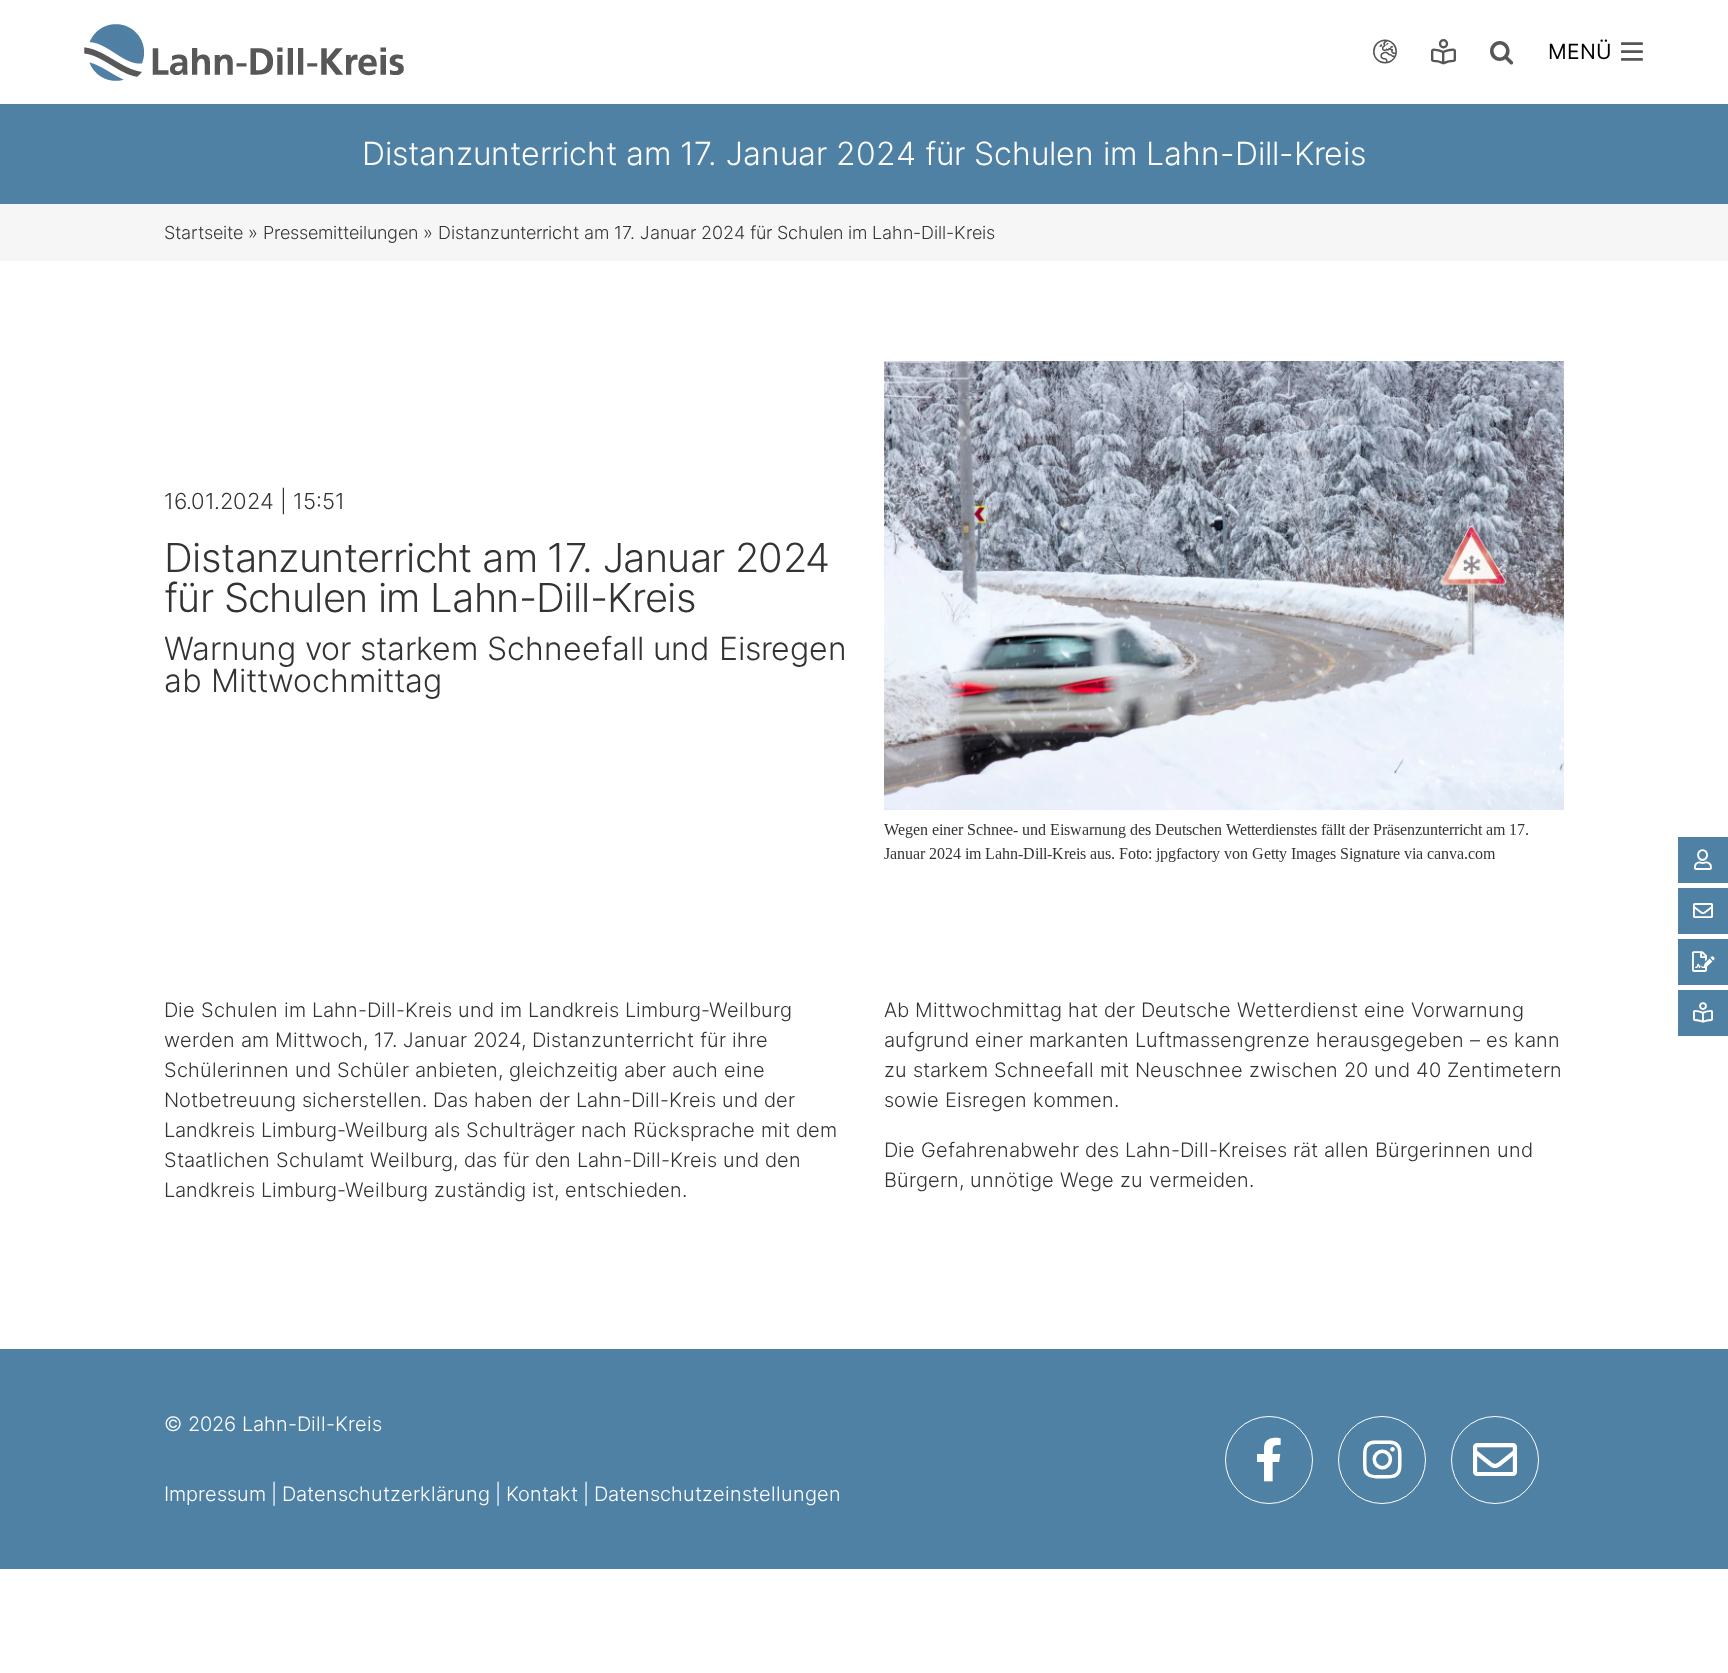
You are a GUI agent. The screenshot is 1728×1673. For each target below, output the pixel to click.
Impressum (215, 1494)
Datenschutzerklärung (386, 1494)
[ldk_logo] (244, 34)
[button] (1506, 52)
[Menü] (1601, 52)
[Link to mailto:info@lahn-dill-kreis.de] (1495, 1460)
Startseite (203, 232)
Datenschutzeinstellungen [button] (717, 1494)
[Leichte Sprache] (1448, 52)
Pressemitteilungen (340, 232)
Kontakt (542, 1494)
